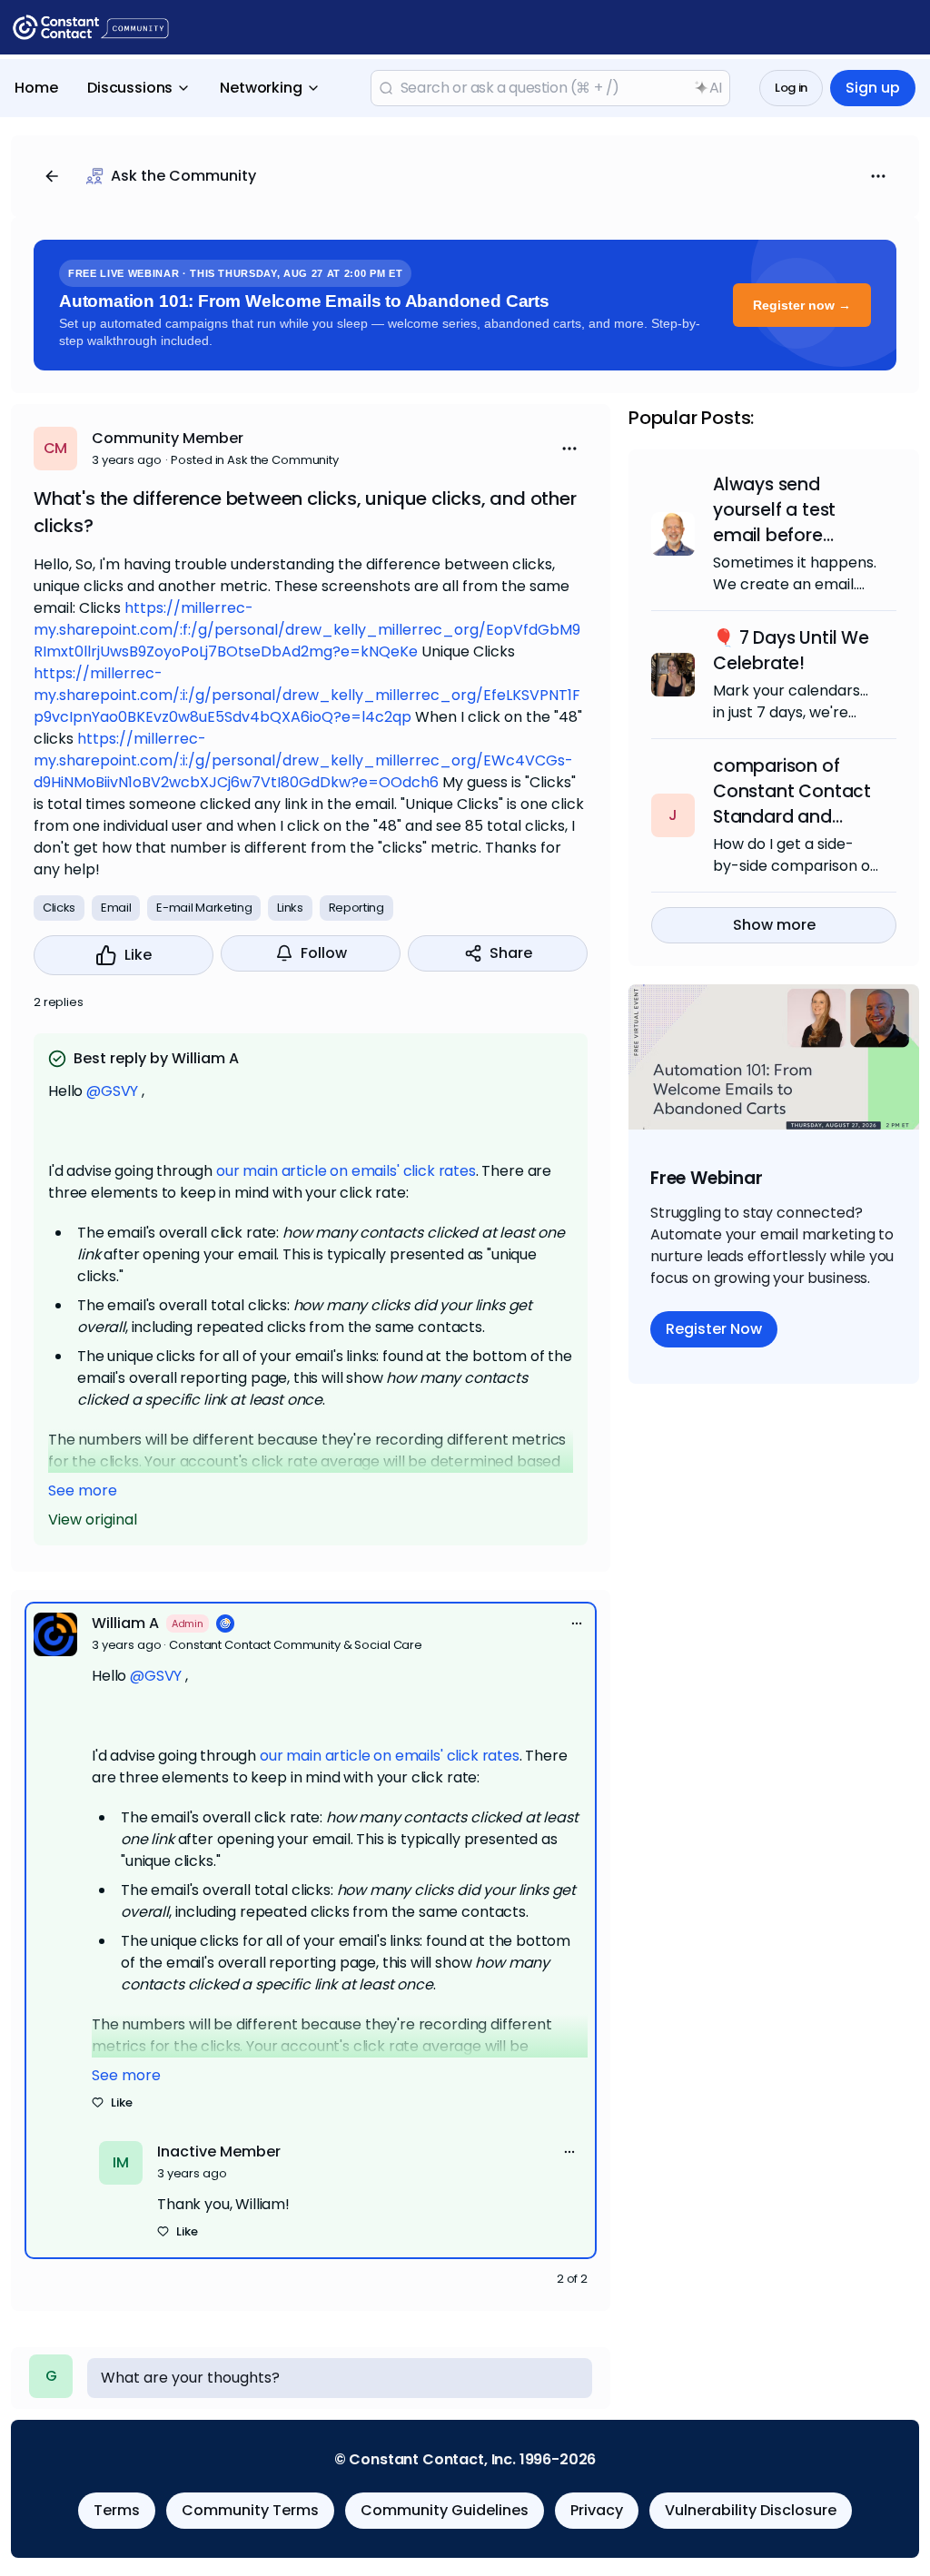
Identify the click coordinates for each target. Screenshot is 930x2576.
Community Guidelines (445, 2510)
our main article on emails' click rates (346, 1171)
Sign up (873, 88)
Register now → (802, 305)
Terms (117, 2510)
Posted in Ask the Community (255, 460)
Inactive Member (219, 2152)
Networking (261, 88)
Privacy (597, 2510)
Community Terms (250, 2510)
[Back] (52, 176)
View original (93, 1520)
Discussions (130, 88)
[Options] (878, 176)
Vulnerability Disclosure (751, 2510)
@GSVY (112, 1091)
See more (83, 1490)
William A (125, 1623)
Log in (791, 88)
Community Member (168, 438)
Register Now (714, 1329)
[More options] (577, 1624)
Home (36, 88)
